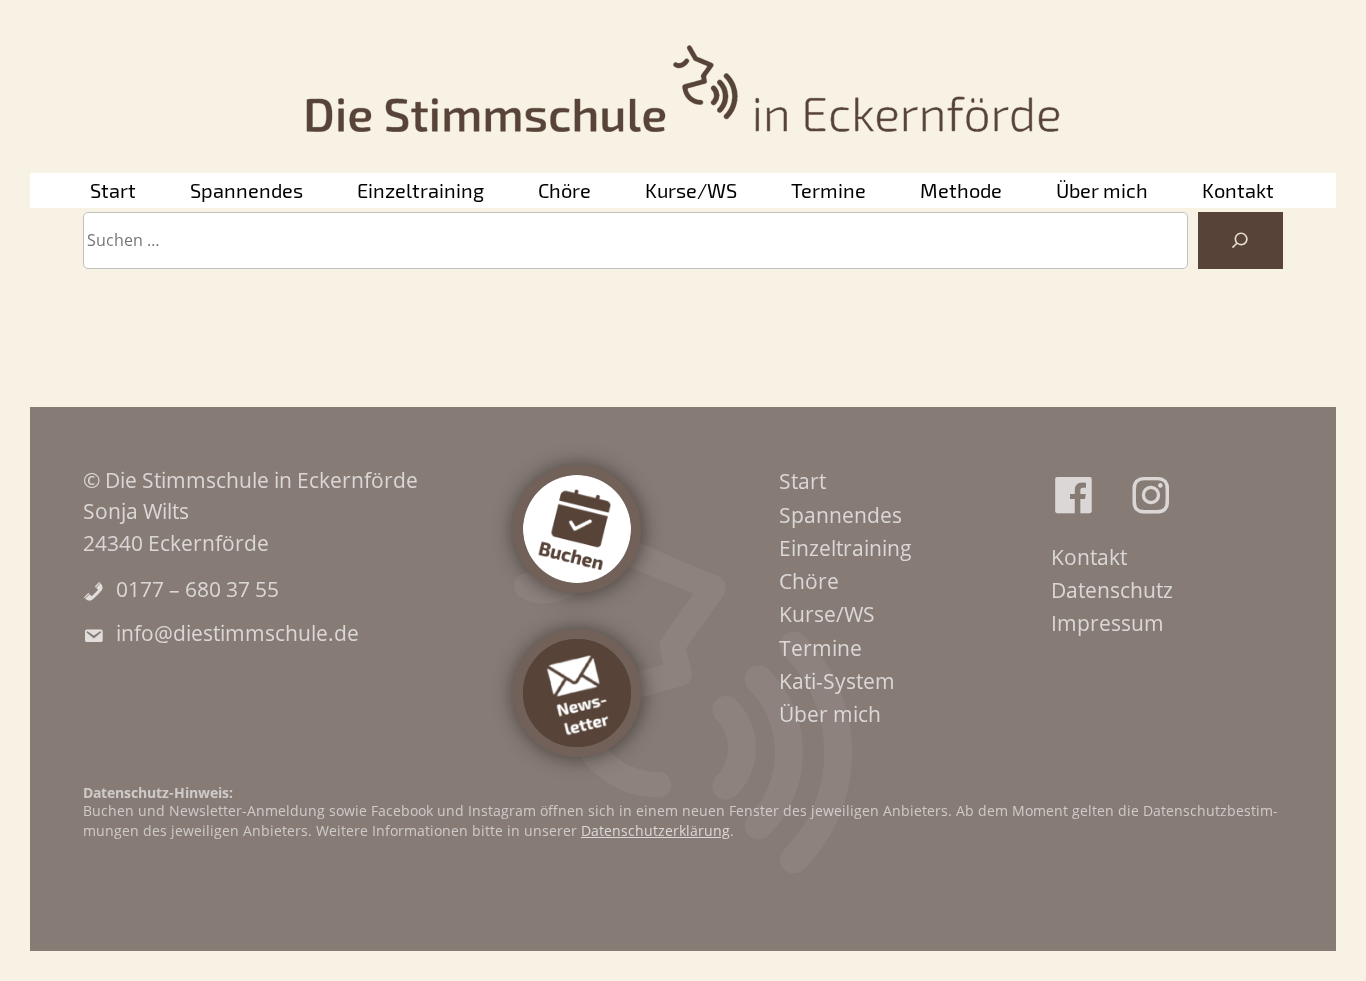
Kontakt (1238, 190)
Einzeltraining (420, 190)
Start (113, 190)
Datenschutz (1112, 590)
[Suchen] (1240, 241)
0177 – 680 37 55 (197, 589)
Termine (828, 190)
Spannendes (246, 190)
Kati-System (837, 681)
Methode (961, 190)
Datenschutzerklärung (655, 830)
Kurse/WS (691, 190)
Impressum (1107, 623)
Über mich (1102, 190)
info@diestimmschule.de (237, 633)
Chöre (564, 190)
